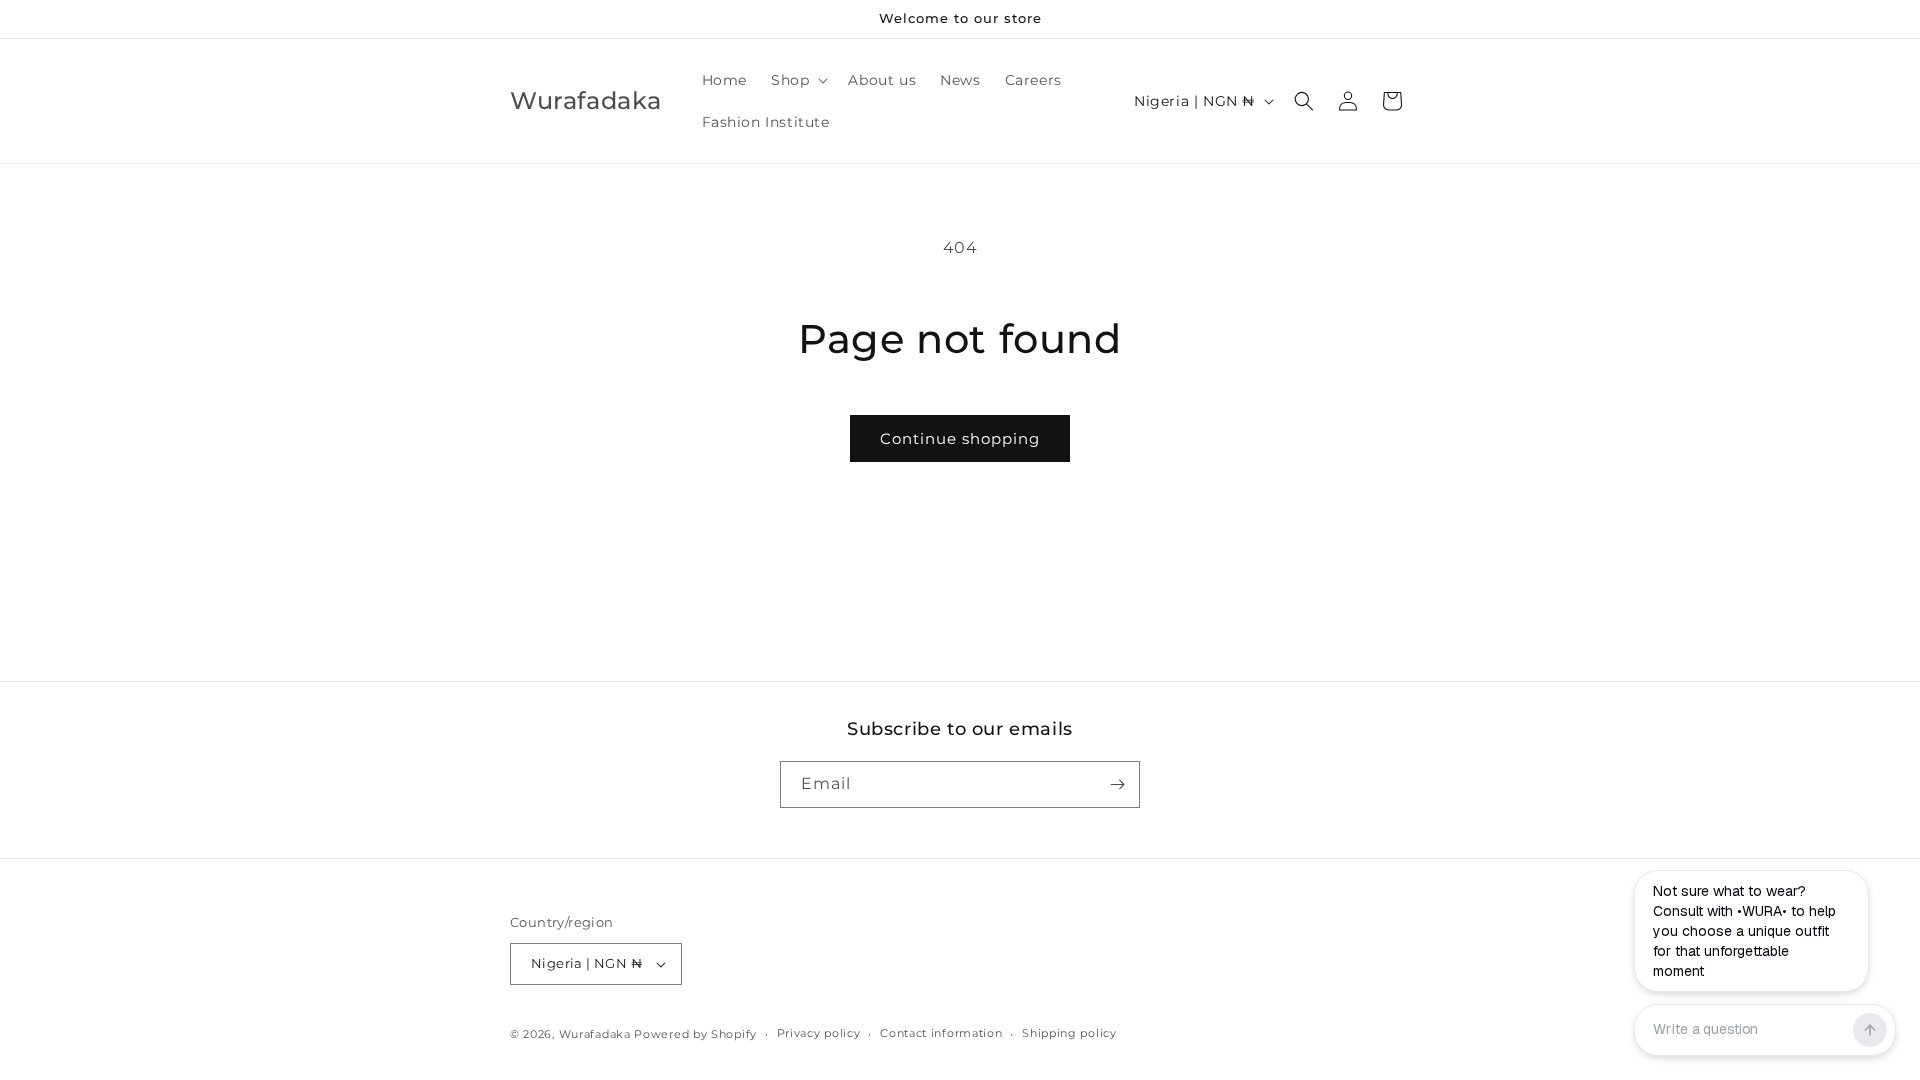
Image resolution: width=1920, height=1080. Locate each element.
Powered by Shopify (695, 1034)
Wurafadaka (595, 1034)
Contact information (941, 1033)
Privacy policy (819, 1033)
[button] (797, 80)
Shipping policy (1069, 1033)
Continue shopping (960, 438)
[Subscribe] (1117, 784)
